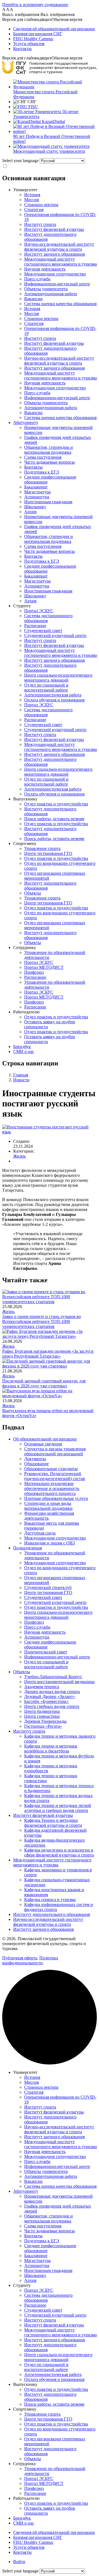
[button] (50, 20)
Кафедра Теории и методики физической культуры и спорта (53, 1823)
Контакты (22, 49)
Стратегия (34, 210)
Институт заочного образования (54, 254)
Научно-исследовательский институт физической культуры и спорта (59, 247)
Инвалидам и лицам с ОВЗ (50, 1543)
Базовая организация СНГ (38, 34)
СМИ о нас (24, 1052)
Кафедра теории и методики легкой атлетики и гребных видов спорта (58, 1808)
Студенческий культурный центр (55, 635)
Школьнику (35, 507)
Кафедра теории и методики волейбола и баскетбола (51, 1748)
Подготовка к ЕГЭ (42, 472)
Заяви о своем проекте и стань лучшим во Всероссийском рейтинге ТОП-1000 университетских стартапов (42, 1321)
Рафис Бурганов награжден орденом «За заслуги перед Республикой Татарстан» (48, 1354)
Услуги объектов (29, 44)
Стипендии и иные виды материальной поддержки (48, 1506)
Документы (35, 1459)
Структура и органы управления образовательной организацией (55, 1451)
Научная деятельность (45, 269)
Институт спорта (40, 224)
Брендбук (22, 1047)
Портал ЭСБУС (39, 611)
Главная (21, 1075)
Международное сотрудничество (55, 274)
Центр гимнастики (42, 1716)
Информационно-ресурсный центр (57, 284)
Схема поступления (43, 457)
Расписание (35, 626)
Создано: (22, 1141)
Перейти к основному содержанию (35, 5)
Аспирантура (37, 497)
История (32, 195)
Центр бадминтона (42, 1711)
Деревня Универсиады (45, 1721)
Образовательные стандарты (51, 1469)
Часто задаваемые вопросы (50, 462)
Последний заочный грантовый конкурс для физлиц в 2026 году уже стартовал (44, 1383)
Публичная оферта (20, 1958)
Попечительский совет (46, 1652)
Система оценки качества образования (60, 304)
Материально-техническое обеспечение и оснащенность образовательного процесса (52, 1488)
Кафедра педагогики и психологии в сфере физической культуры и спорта (59, 1852)
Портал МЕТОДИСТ (44, 967)
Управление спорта (42, 848)
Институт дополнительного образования (52, 1914)
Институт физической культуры (54, 229)
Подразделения (28, 1548)
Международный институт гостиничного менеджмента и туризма (61, 262)
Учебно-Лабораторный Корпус (53, 1677)
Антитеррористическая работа (53, 695)
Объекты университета (46, 289)
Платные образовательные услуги (56, 1498)
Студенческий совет (43, 631)
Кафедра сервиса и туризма (50, 1900)
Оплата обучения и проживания (54, 700)
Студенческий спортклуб (48, 1588)
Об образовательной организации (45, 1439)
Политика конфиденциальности (30, 1960)
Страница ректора (41, 205)
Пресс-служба (37, 279)
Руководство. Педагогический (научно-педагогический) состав (55, 1476)
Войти (19, 2562)
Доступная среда (40, 1533)
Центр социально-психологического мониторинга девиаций (58, 678)
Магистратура (37, 492)
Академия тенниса (42, 1687)
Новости (21, 1080)
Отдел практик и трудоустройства (56, 804)
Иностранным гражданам (48, 502)
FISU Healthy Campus (33, 39)
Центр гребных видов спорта (52, 1706)
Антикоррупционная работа (51, 294)
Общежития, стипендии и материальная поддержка (49, 450)
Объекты (33, 893)
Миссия (31, 200)
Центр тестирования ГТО (48, 853)
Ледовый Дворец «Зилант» (50, 1696)
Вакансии (33, 299)
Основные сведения (43, 1444)
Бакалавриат (36, 487)
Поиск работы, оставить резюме (54, 819)
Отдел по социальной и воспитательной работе (46, 687)
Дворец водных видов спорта (52, 1692)
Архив (30, 512)
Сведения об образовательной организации (54, 29)
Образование (36, 1464)
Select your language (20, 161)
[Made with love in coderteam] (50, 2063)
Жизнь (19, 1156)
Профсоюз (34, 972)
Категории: (24, 1151)
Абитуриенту (26, 423)
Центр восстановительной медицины (59, 1682)
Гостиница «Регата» (43, 1726)
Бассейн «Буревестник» (46, 1701)
